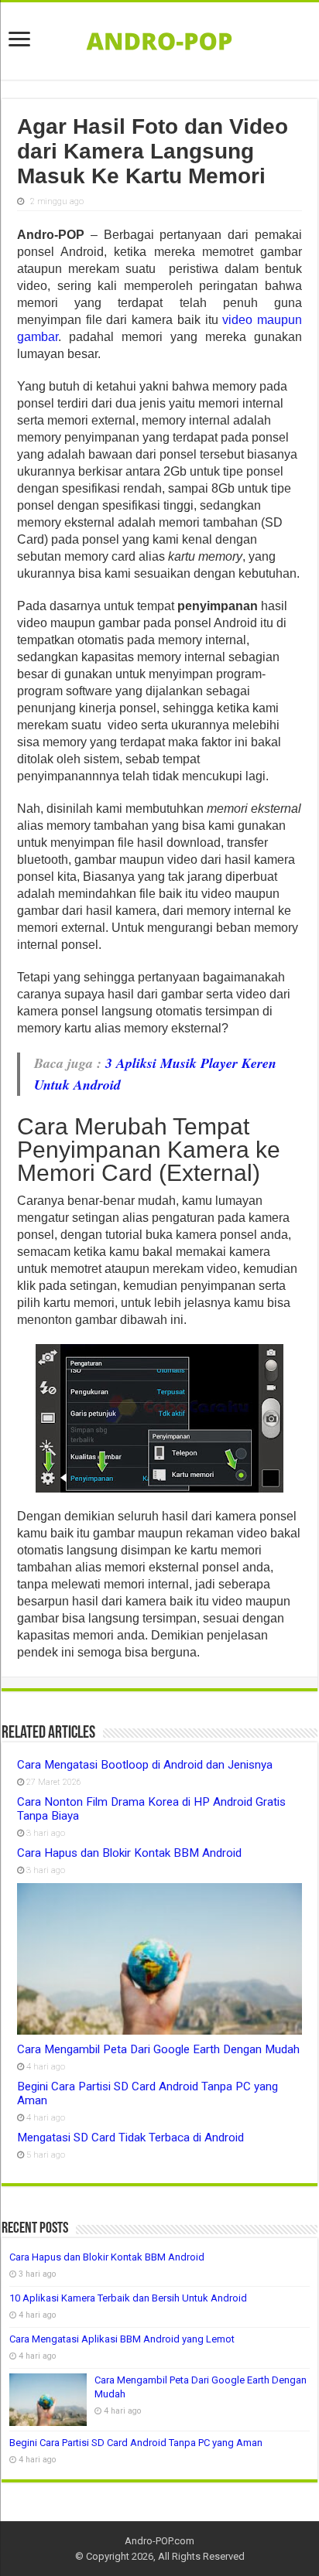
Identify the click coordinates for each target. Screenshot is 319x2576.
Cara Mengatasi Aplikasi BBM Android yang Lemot (122, 2339)
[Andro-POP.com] (159, 38)
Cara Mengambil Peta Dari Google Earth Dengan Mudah (158, 2049)
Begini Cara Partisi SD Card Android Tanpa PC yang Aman (136, 2443)
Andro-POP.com (159, 2541)
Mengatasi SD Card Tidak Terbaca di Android (130, 2138)
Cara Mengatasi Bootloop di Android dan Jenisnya (145, 1765)
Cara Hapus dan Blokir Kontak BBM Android (129, 1853)
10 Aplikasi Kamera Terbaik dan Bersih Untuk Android (128, 2298)
